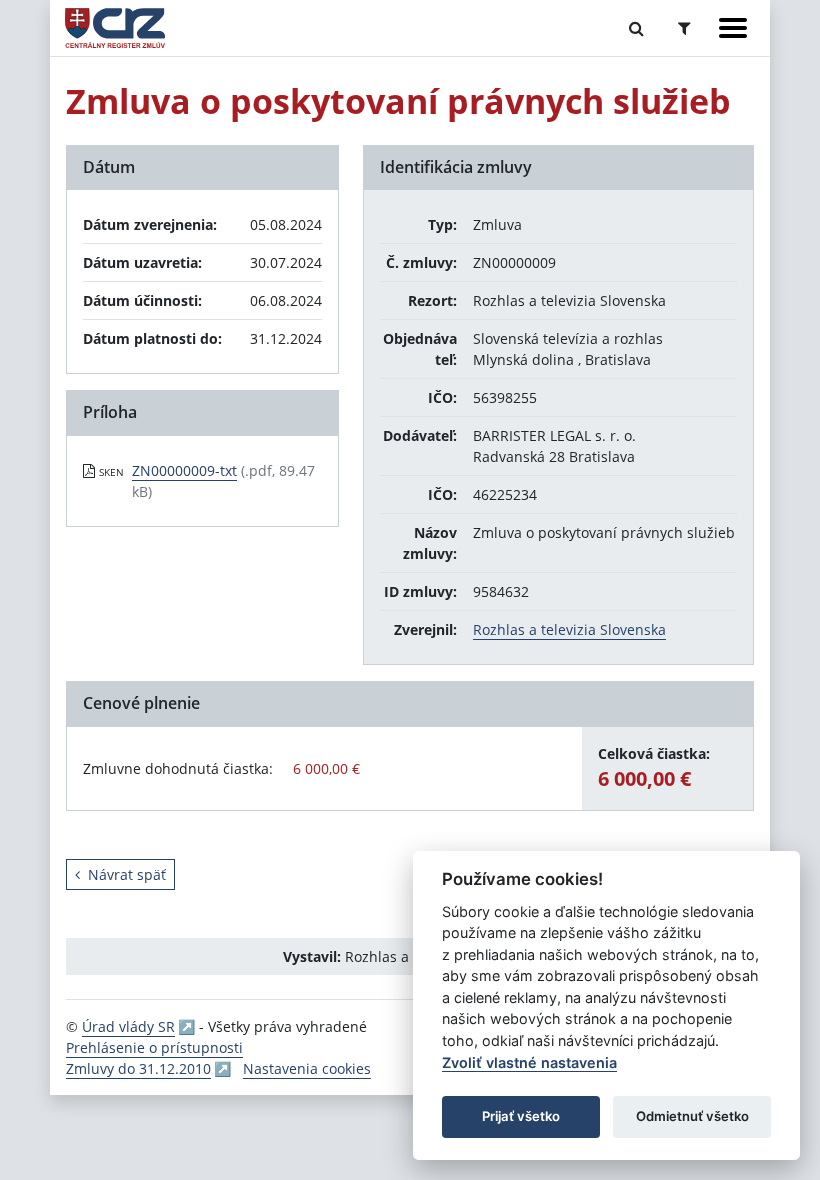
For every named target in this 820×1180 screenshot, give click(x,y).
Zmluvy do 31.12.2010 (138, 1068)
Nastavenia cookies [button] (307, 1068)
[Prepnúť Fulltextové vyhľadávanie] (636, 28)
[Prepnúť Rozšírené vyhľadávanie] (684, 28)
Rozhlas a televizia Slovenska (569, 629)
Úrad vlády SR (128, 1026)
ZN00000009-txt (184, 470)
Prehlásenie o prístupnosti (154, 1047)
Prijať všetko (521, 1116)
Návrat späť (127, 874)
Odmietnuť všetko (692, 1116)
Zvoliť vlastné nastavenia (529, 1062)
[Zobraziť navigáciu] (733, 28)
